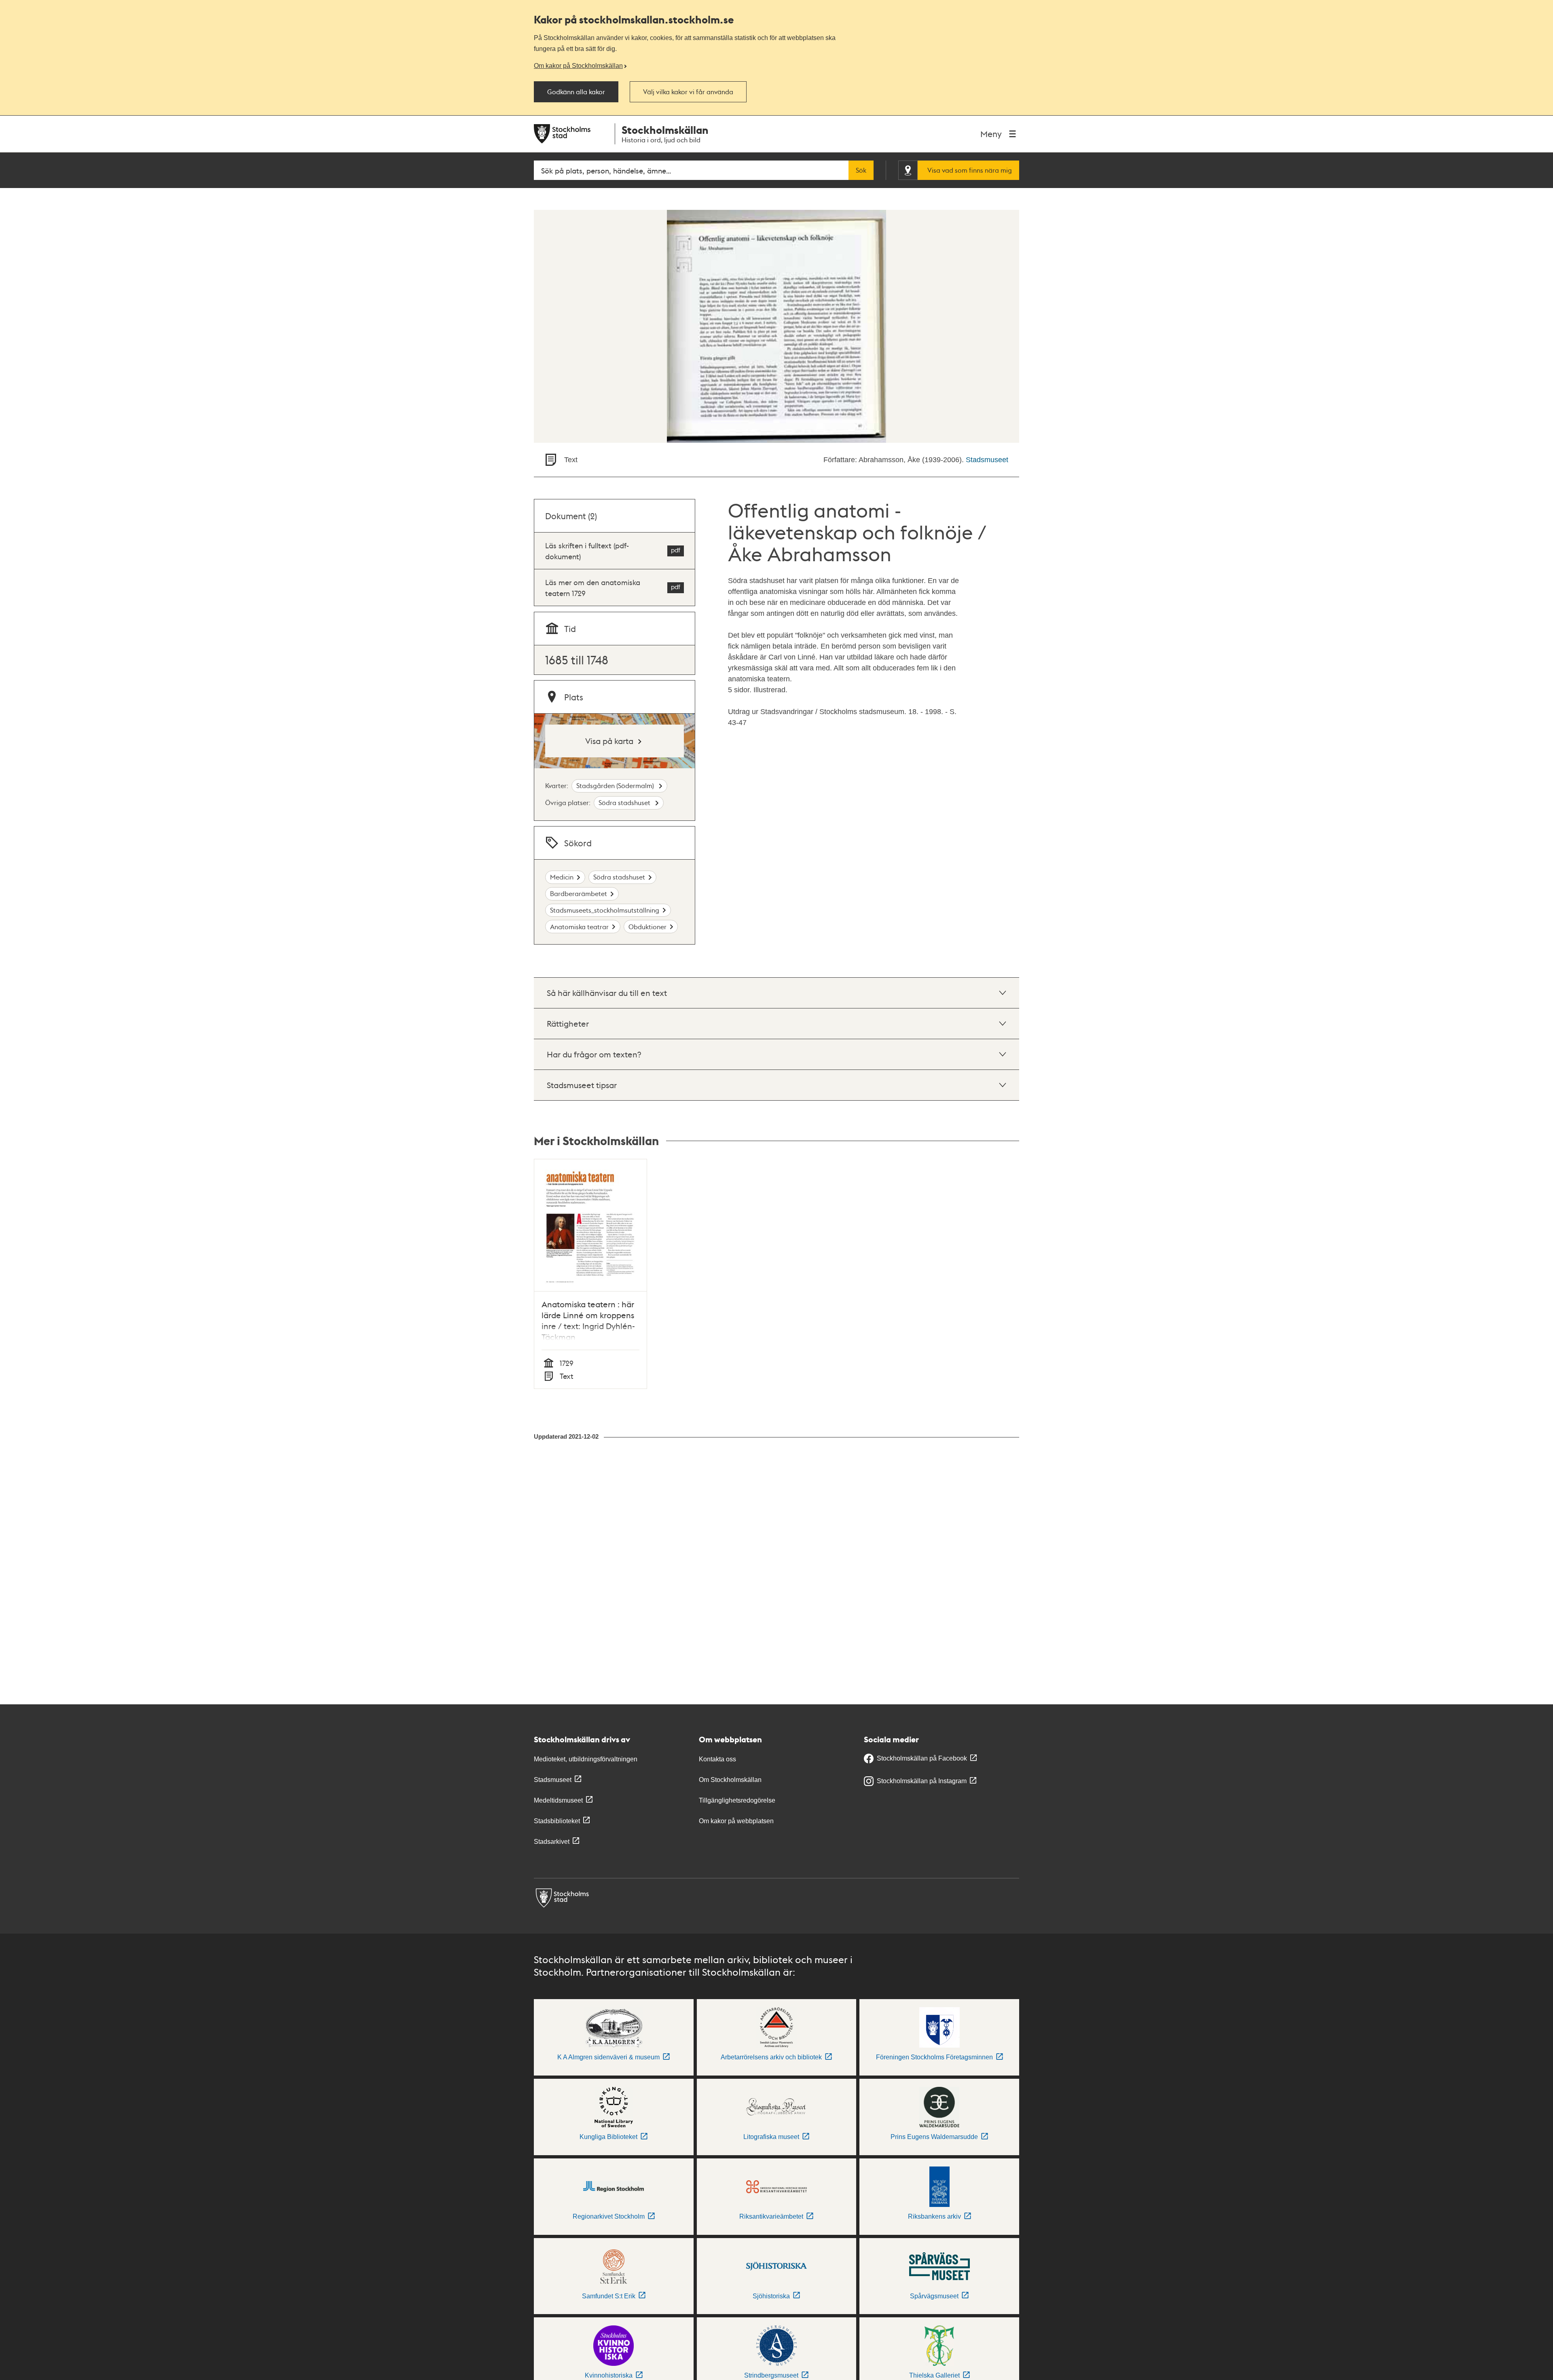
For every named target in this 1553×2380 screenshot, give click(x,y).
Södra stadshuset (625, 802)
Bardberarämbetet (579, 893)
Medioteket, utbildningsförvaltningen (586, 1759)
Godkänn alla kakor (576, 92)
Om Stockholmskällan (730, 1780)
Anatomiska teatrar (579, 927)
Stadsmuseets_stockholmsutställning (605, 910)
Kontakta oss (717, 1759)
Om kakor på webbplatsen (736, 1821)
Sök (861, 170)
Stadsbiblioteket (557, 1821)
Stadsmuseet (987, 460)
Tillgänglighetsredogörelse (737, 1800)
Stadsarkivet (552, 1842)
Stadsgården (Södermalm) (616, 785)
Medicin (562, 877)
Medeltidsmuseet (558, 1800)
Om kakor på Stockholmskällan (578, 66)
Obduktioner (647, 927)
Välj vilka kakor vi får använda (688, 92)
